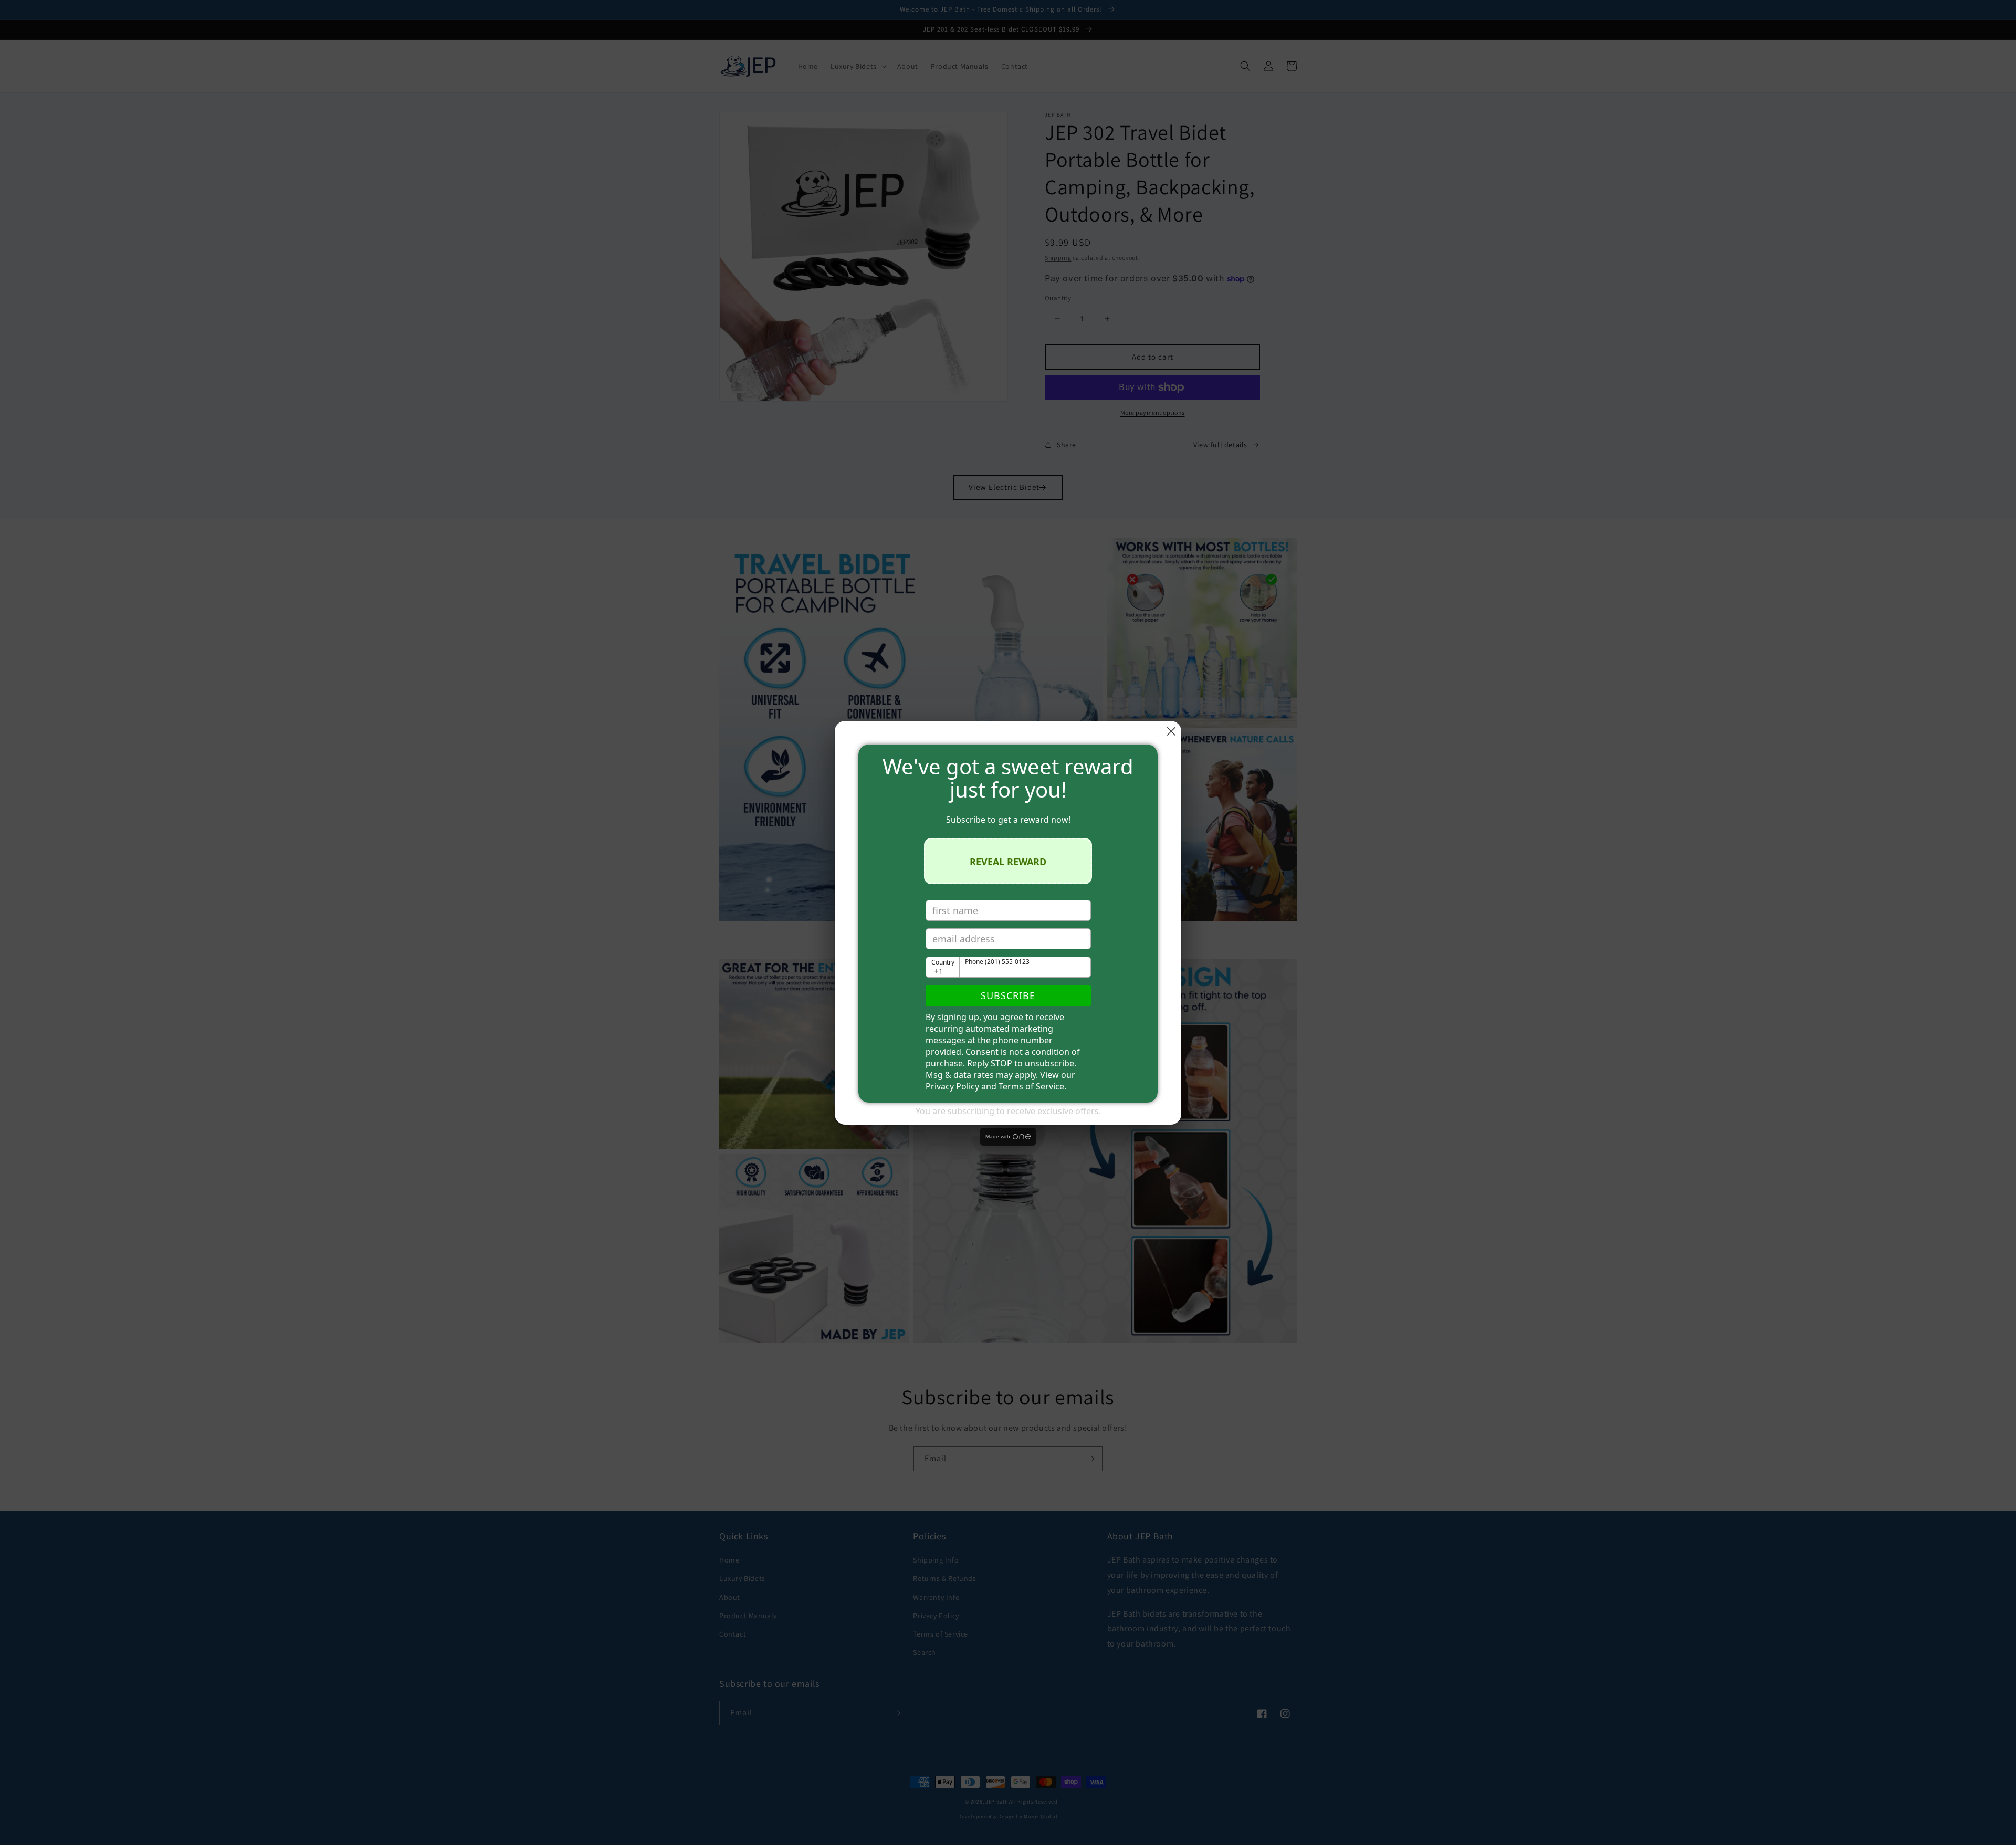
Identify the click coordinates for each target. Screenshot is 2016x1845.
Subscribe (1008, 995)
